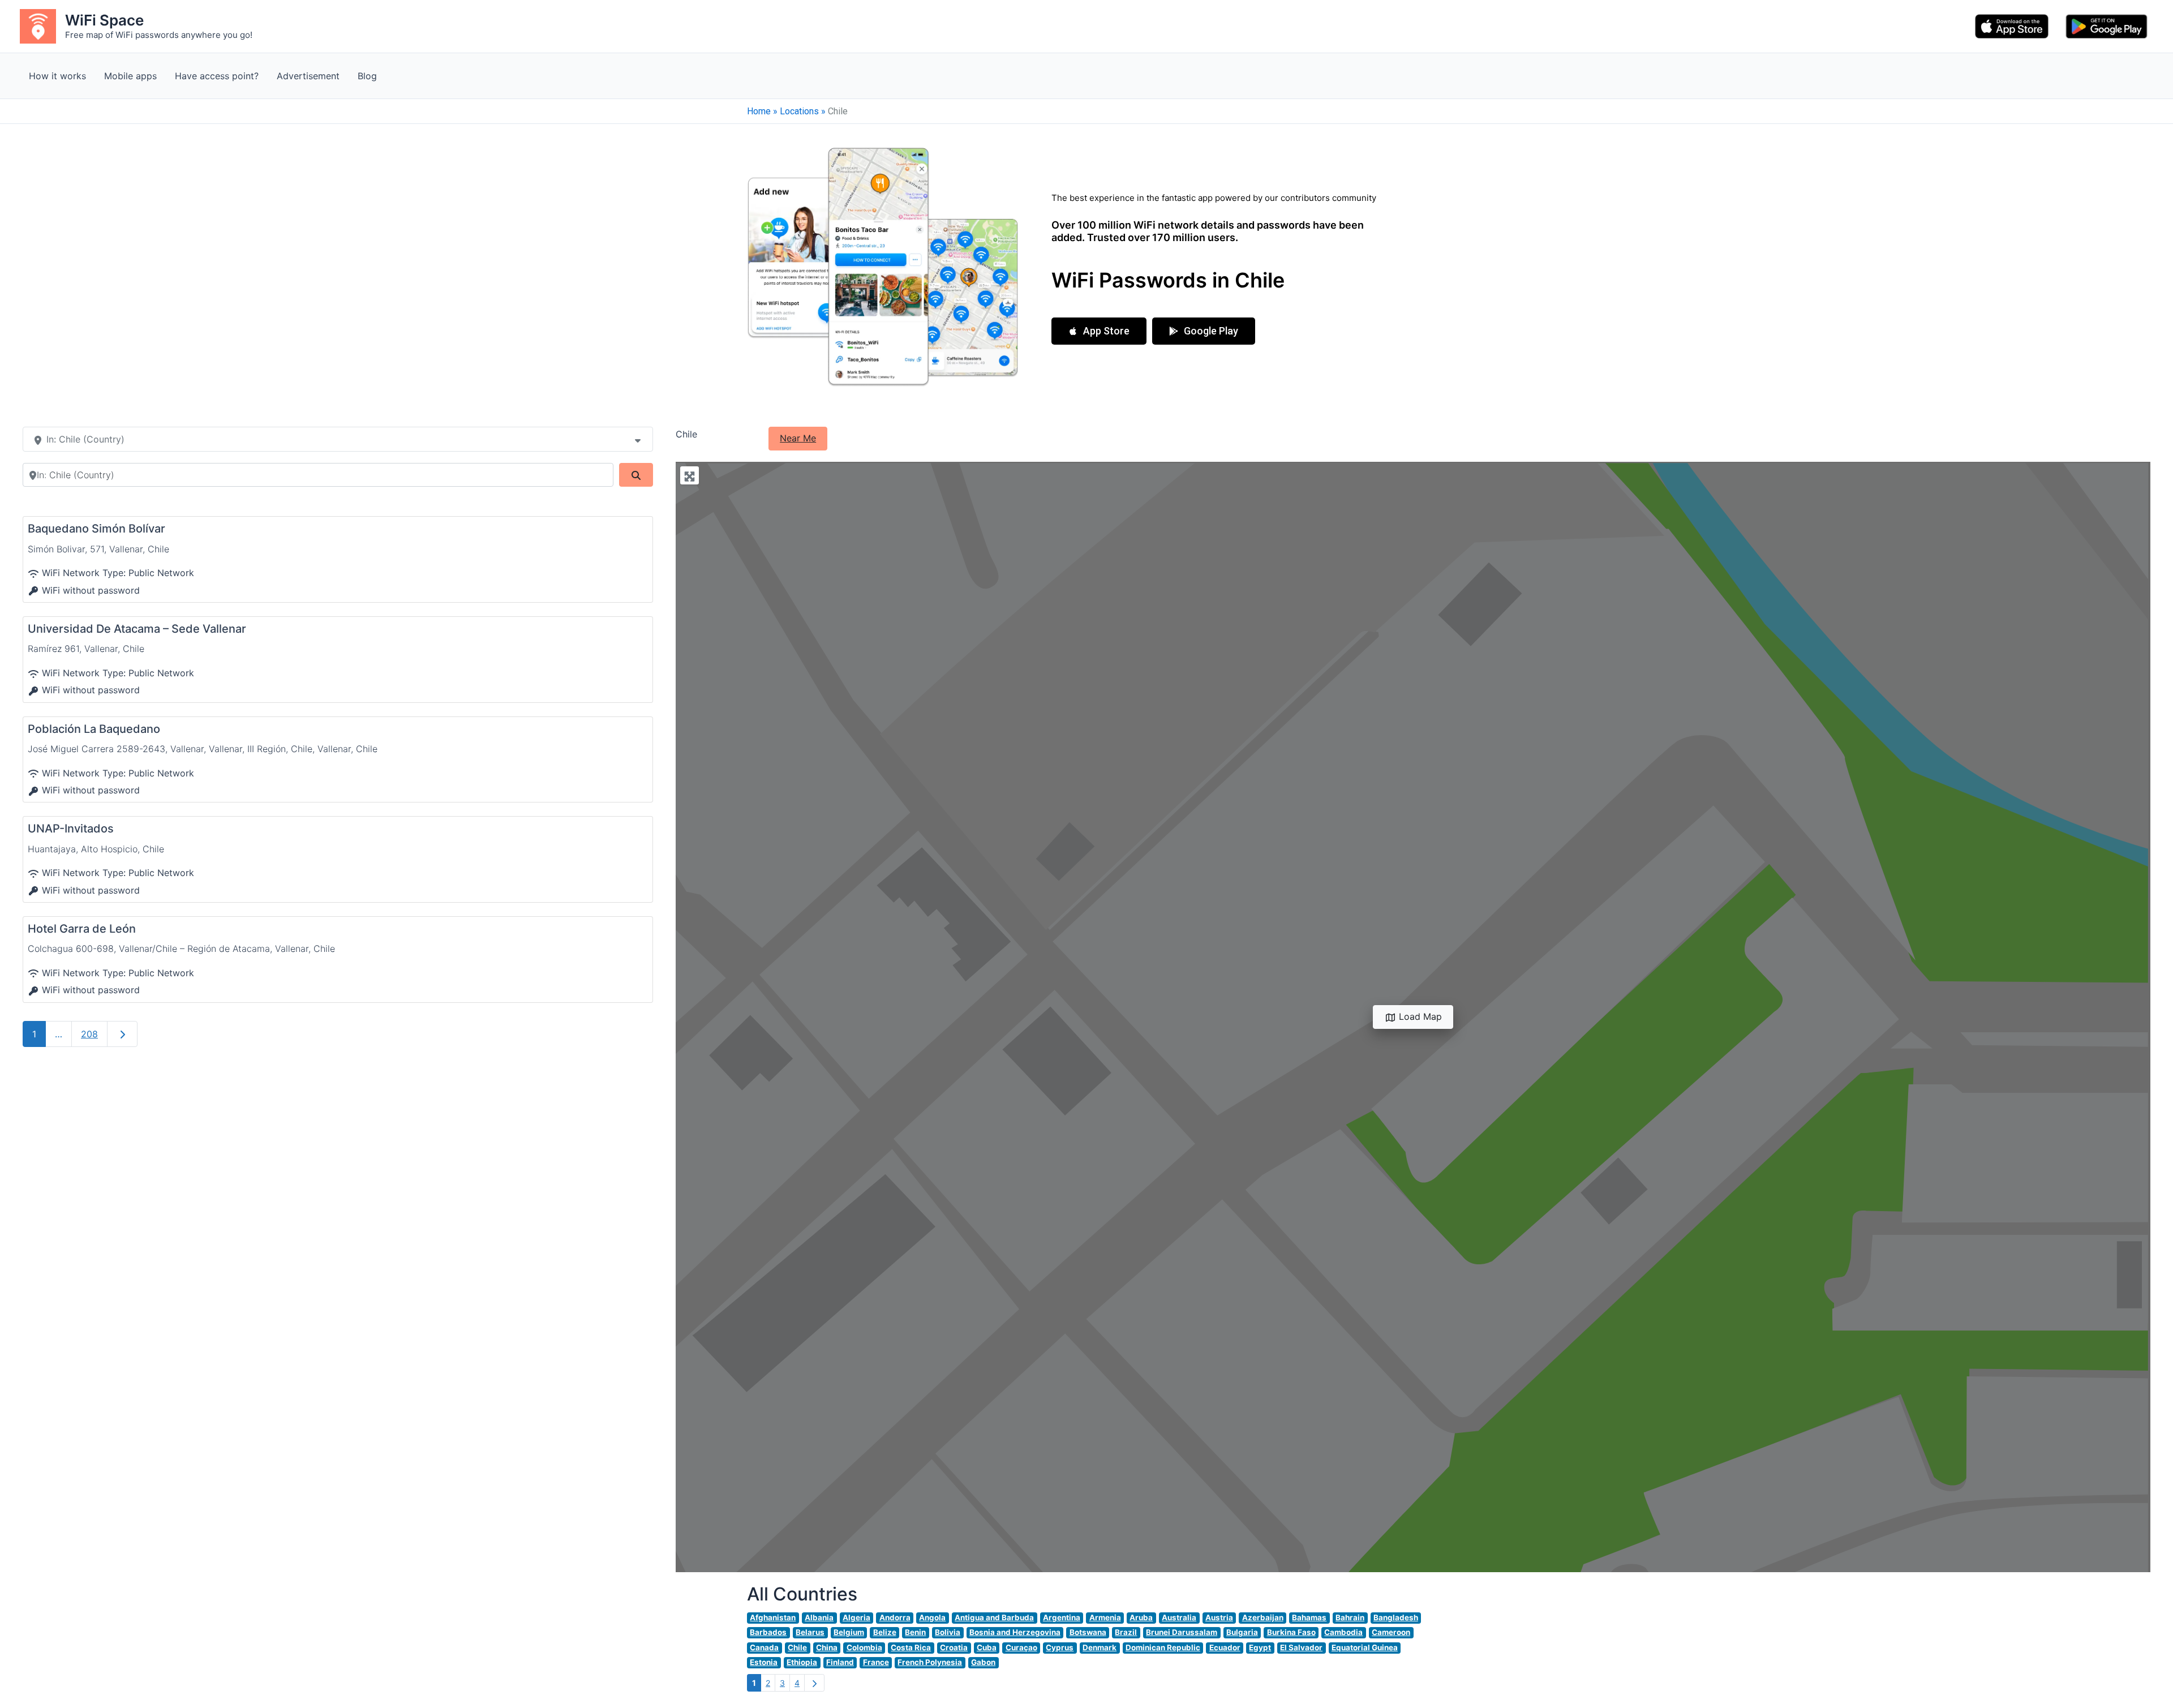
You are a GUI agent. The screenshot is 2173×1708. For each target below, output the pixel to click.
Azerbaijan (1263, 1617)
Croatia (954, 1647)
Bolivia (948, 1632)
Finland (840, 1662)
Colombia (864, 1647)
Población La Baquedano (94, 729)
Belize (885, 1632)
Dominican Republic (1163, 1647)
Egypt (1260, 1647)
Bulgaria (1242, 1632)
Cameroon (1391, 1632)
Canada (764, 1647)
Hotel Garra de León (82, 929)
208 (89, 1034)
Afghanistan (773, 1617)
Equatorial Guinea (1365, 1647)
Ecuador (1225, 1647)
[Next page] (814, 1683)
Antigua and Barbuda (994, 1617)
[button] (1099, 331)
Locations (799, 111)
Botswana (1088, 1632)
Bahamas (1309, 1617)
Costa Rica (911, 1647)
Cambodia (1343, 1632)
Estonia (764, 1662)
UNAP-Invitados (71, 829)
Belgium (849, 1632)
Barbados (768, 1632)
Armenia (1105, 1617)
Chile (797, 1647)
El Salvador (1301, 1647)
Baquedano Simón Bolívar (96, 529)
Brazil (1126, 1632)
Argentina (1062, 1617)
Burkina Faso (1291, 1632)
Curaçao (1021, 1647)
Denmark (1100, 1647)
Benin (915, 1632)
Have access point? (217, 76)
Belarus (810, 1632)
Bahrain (1350, 1617)
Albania (819, 1617)
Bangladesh (1396, 1617)
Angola (932, 1617)
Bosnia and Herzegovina (1015, 1632)
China (827, 1647)
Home (759, 111)
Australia (1179, 1617)
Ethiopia (802, 1662)
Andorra (895, 1617)
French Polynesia (930, 1662)
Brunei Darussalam (1182, 1632)
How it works (57, 76)
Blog (367, 76)
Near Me (798, 438)
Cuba (987, 1647)
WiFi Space (104, 20)
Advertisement (308, 76)
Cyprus (1060, 1647)
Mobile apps (130, 76)
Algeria (856, 1617)
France (876, 1662)
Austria (1219, 1617)
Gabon (983, 1662)
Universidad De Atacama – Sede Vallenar (137, 629)
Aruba (1141, 1617)
